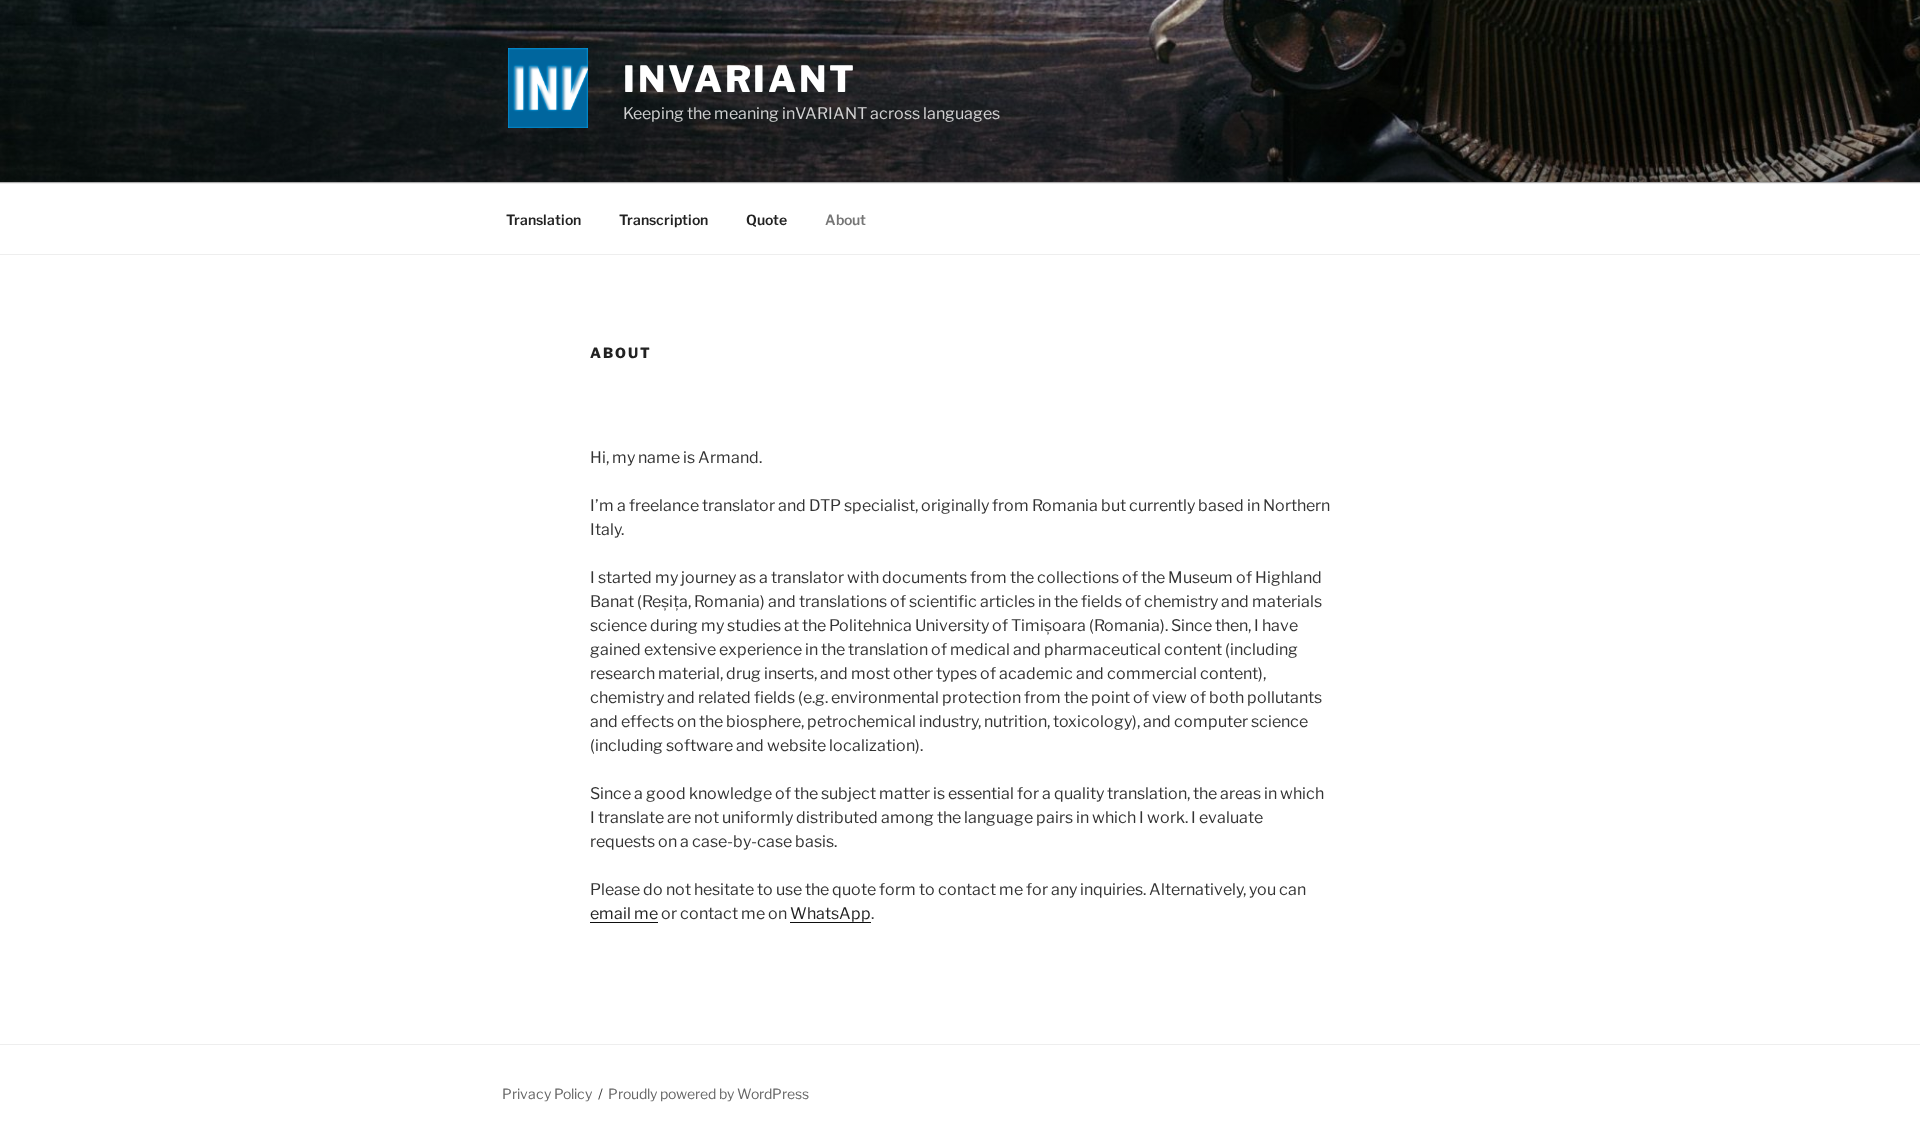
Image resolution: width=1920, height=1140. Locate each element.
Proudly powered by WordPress (708, 1093)
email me (624, 913)
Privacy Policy (547, 1093)
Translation (543, 219)
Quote (766, 219)
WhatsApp (830, 913)
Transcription (663, 219)
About (845, 219)
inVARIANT (740, 79)
